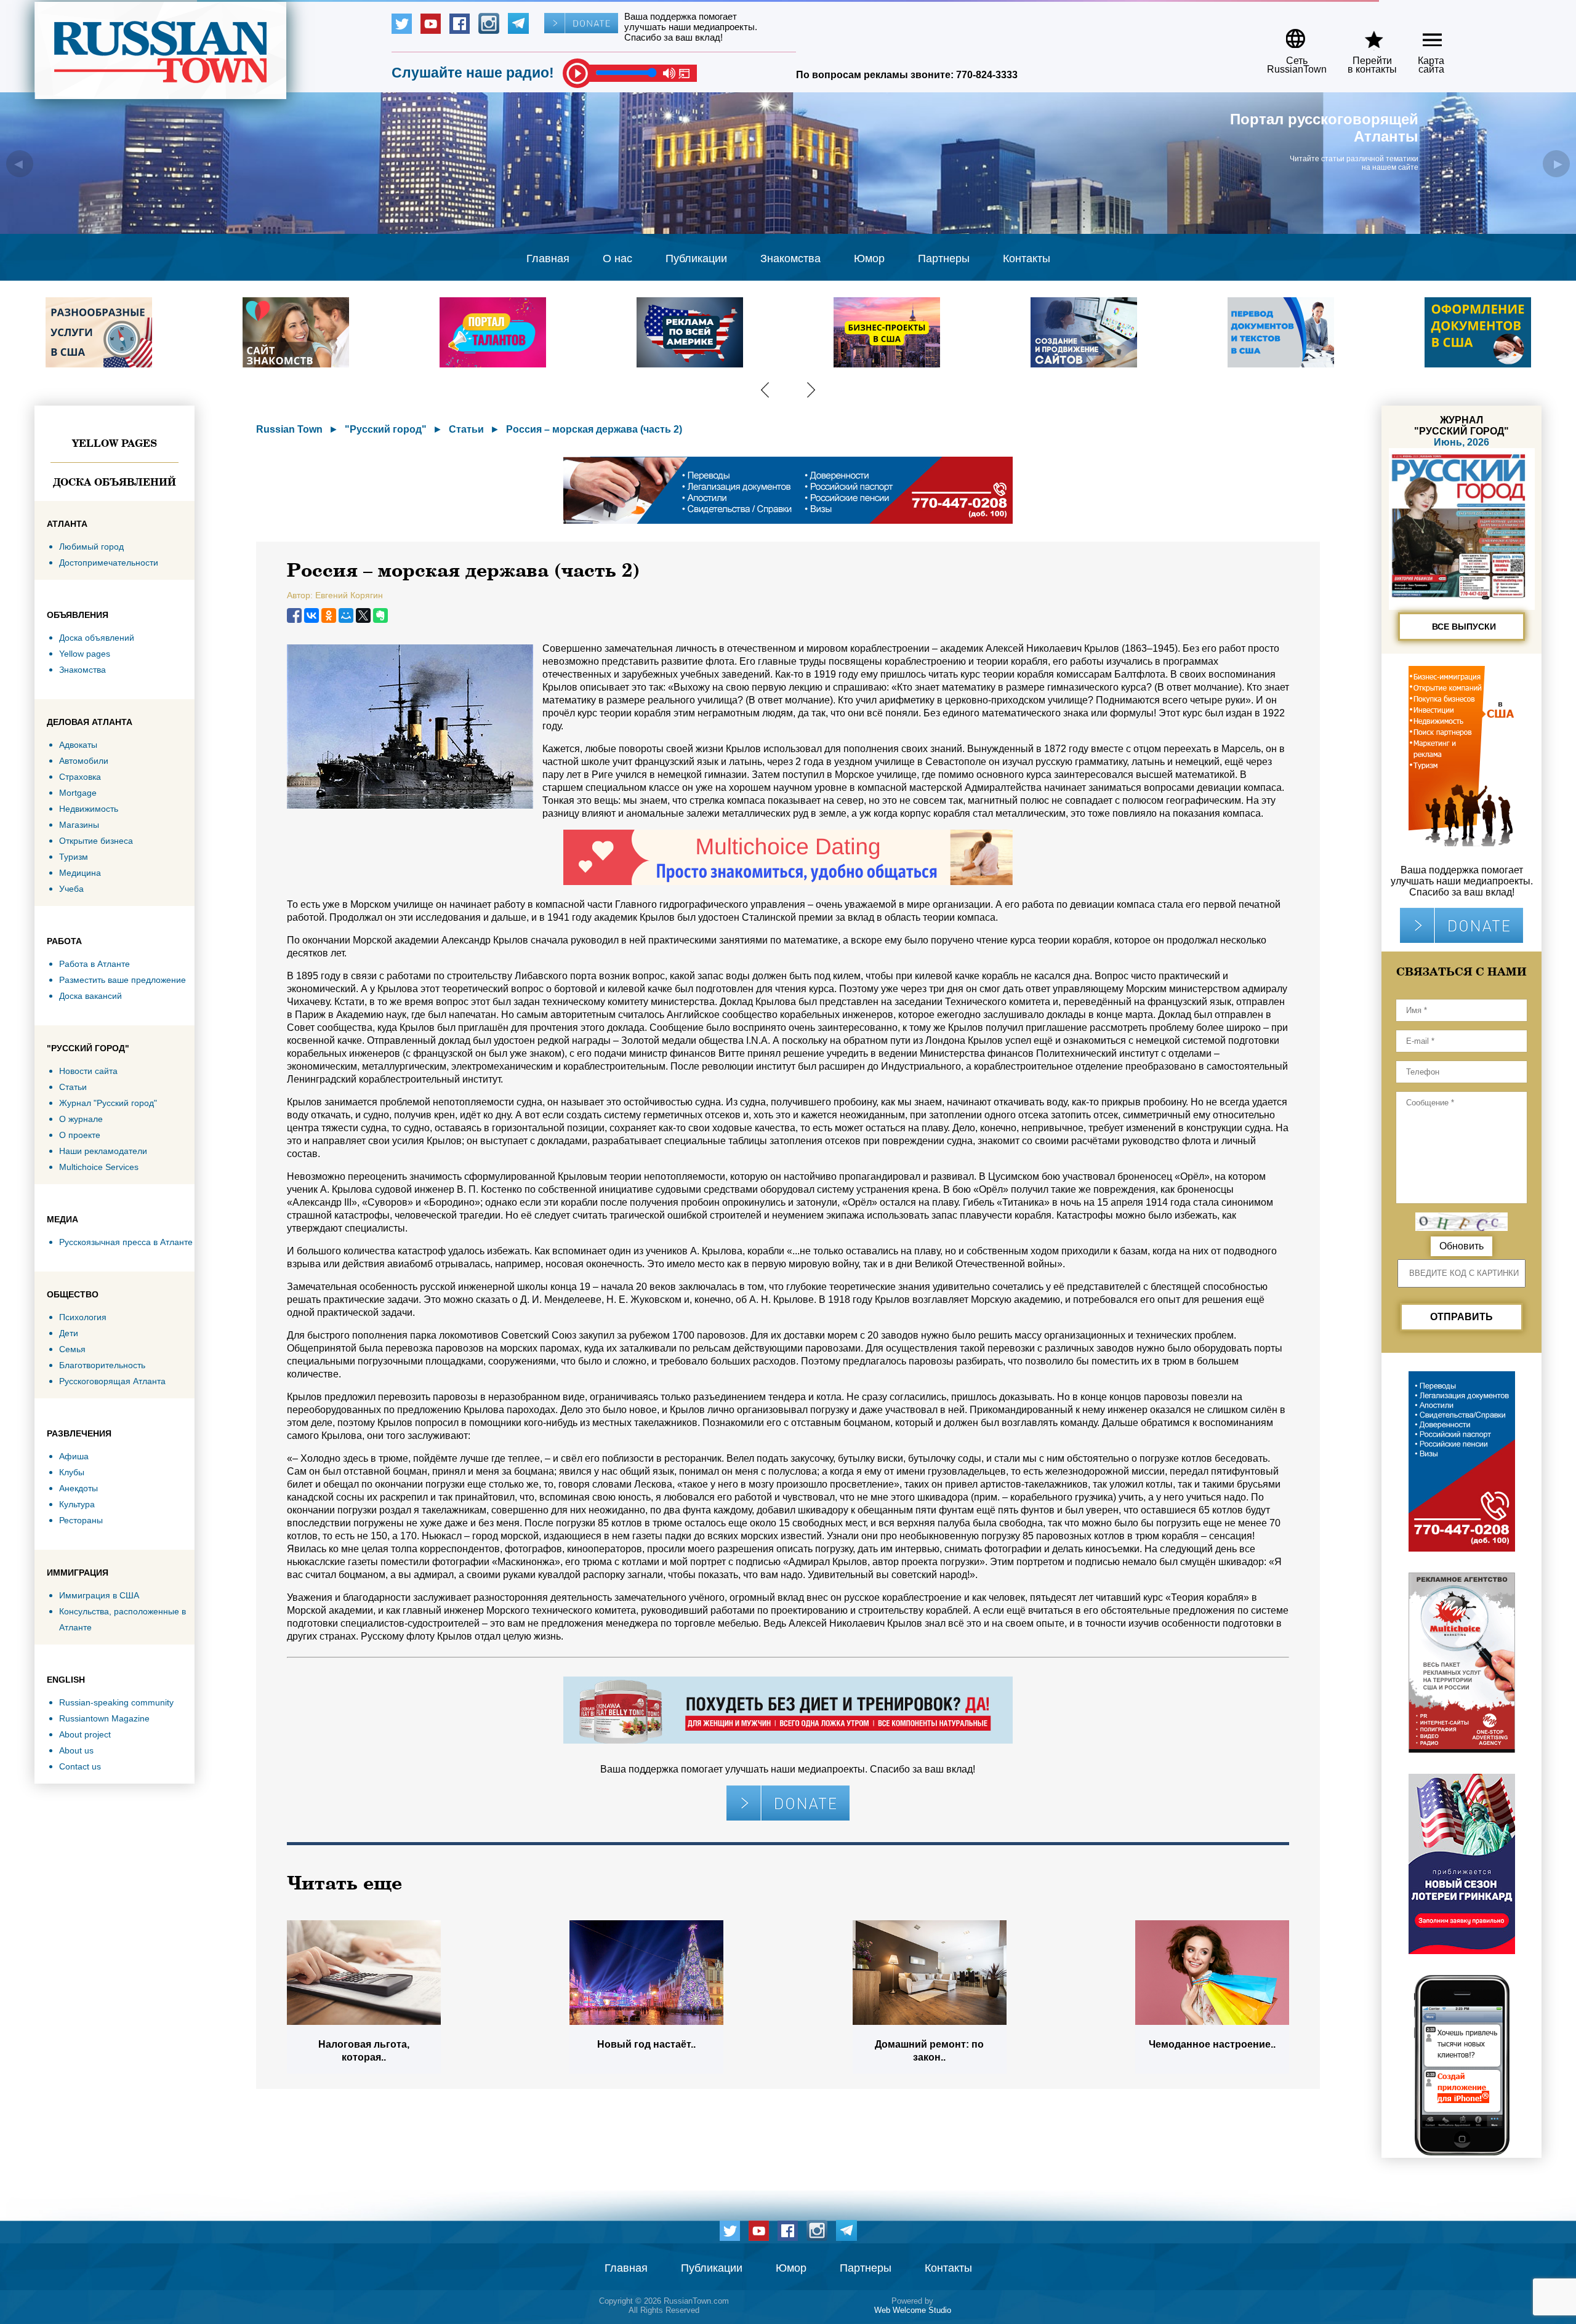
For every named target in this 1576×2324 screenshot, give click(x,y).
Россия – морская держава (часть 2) (594, 429)
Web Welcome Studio (913, 2310)
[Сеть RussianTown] (1289, 34)
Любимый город (91, 547)
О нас (617, 258)
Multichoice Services (99, 1167)
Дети (69, 1333)
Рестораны (81, 1520)
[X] (363, 615)
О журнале (81, 1119)
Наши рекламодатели (103, 1151)
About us (76, 1750)
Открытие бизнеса (96, 841)
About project (85, 1734)
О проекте (80, 1135)
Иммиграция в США (99, 1595)
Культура (77, 1504)
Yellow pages (115, 443)
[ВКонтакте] (312, 615)
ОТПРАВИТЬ (1461, 1317)
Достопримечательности (109, 563)
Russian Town (289, 429)
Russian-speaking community (116, 1702)
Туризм (74, 857)
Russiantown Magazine (104, 1718)
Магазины (79, 825)
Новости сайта (88, 1071)
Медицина (80, 873)
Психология (83, 1317)
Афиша (74, 1456)
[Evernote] (380, 615)
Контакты (1027, 258)
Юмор (869, 258)
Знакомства (790, 258)
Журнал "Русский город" (108, 1103)
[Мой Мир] (346, 615)
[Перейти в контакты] (1364, 34)
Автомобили (84, 761)
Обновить (1461, 1246)
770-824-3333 (987, 75)
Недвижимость (89, 809)
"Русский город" (386, 429)
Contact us (80, 1766)
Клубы (72, 1472)
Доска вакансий (90, 996)
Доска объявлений (115, 482)
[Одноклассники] (329, 615)
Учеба (71, 889)
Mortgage (78, 793)
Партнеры (944, 258)
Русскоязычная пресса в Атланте (126, 1242)
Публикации (696, 258)
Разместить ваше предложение (123, 980)
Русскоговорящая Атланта (112, 1381)
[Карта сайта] (1422, 34)
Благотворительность (102, 1365)
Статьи (73, 1087)
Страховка (80, 777)
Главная (548, 258)
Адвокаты (78, 745)
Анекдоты (78, 1488)
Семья (72, 1349)
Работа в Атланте (94, 964)
